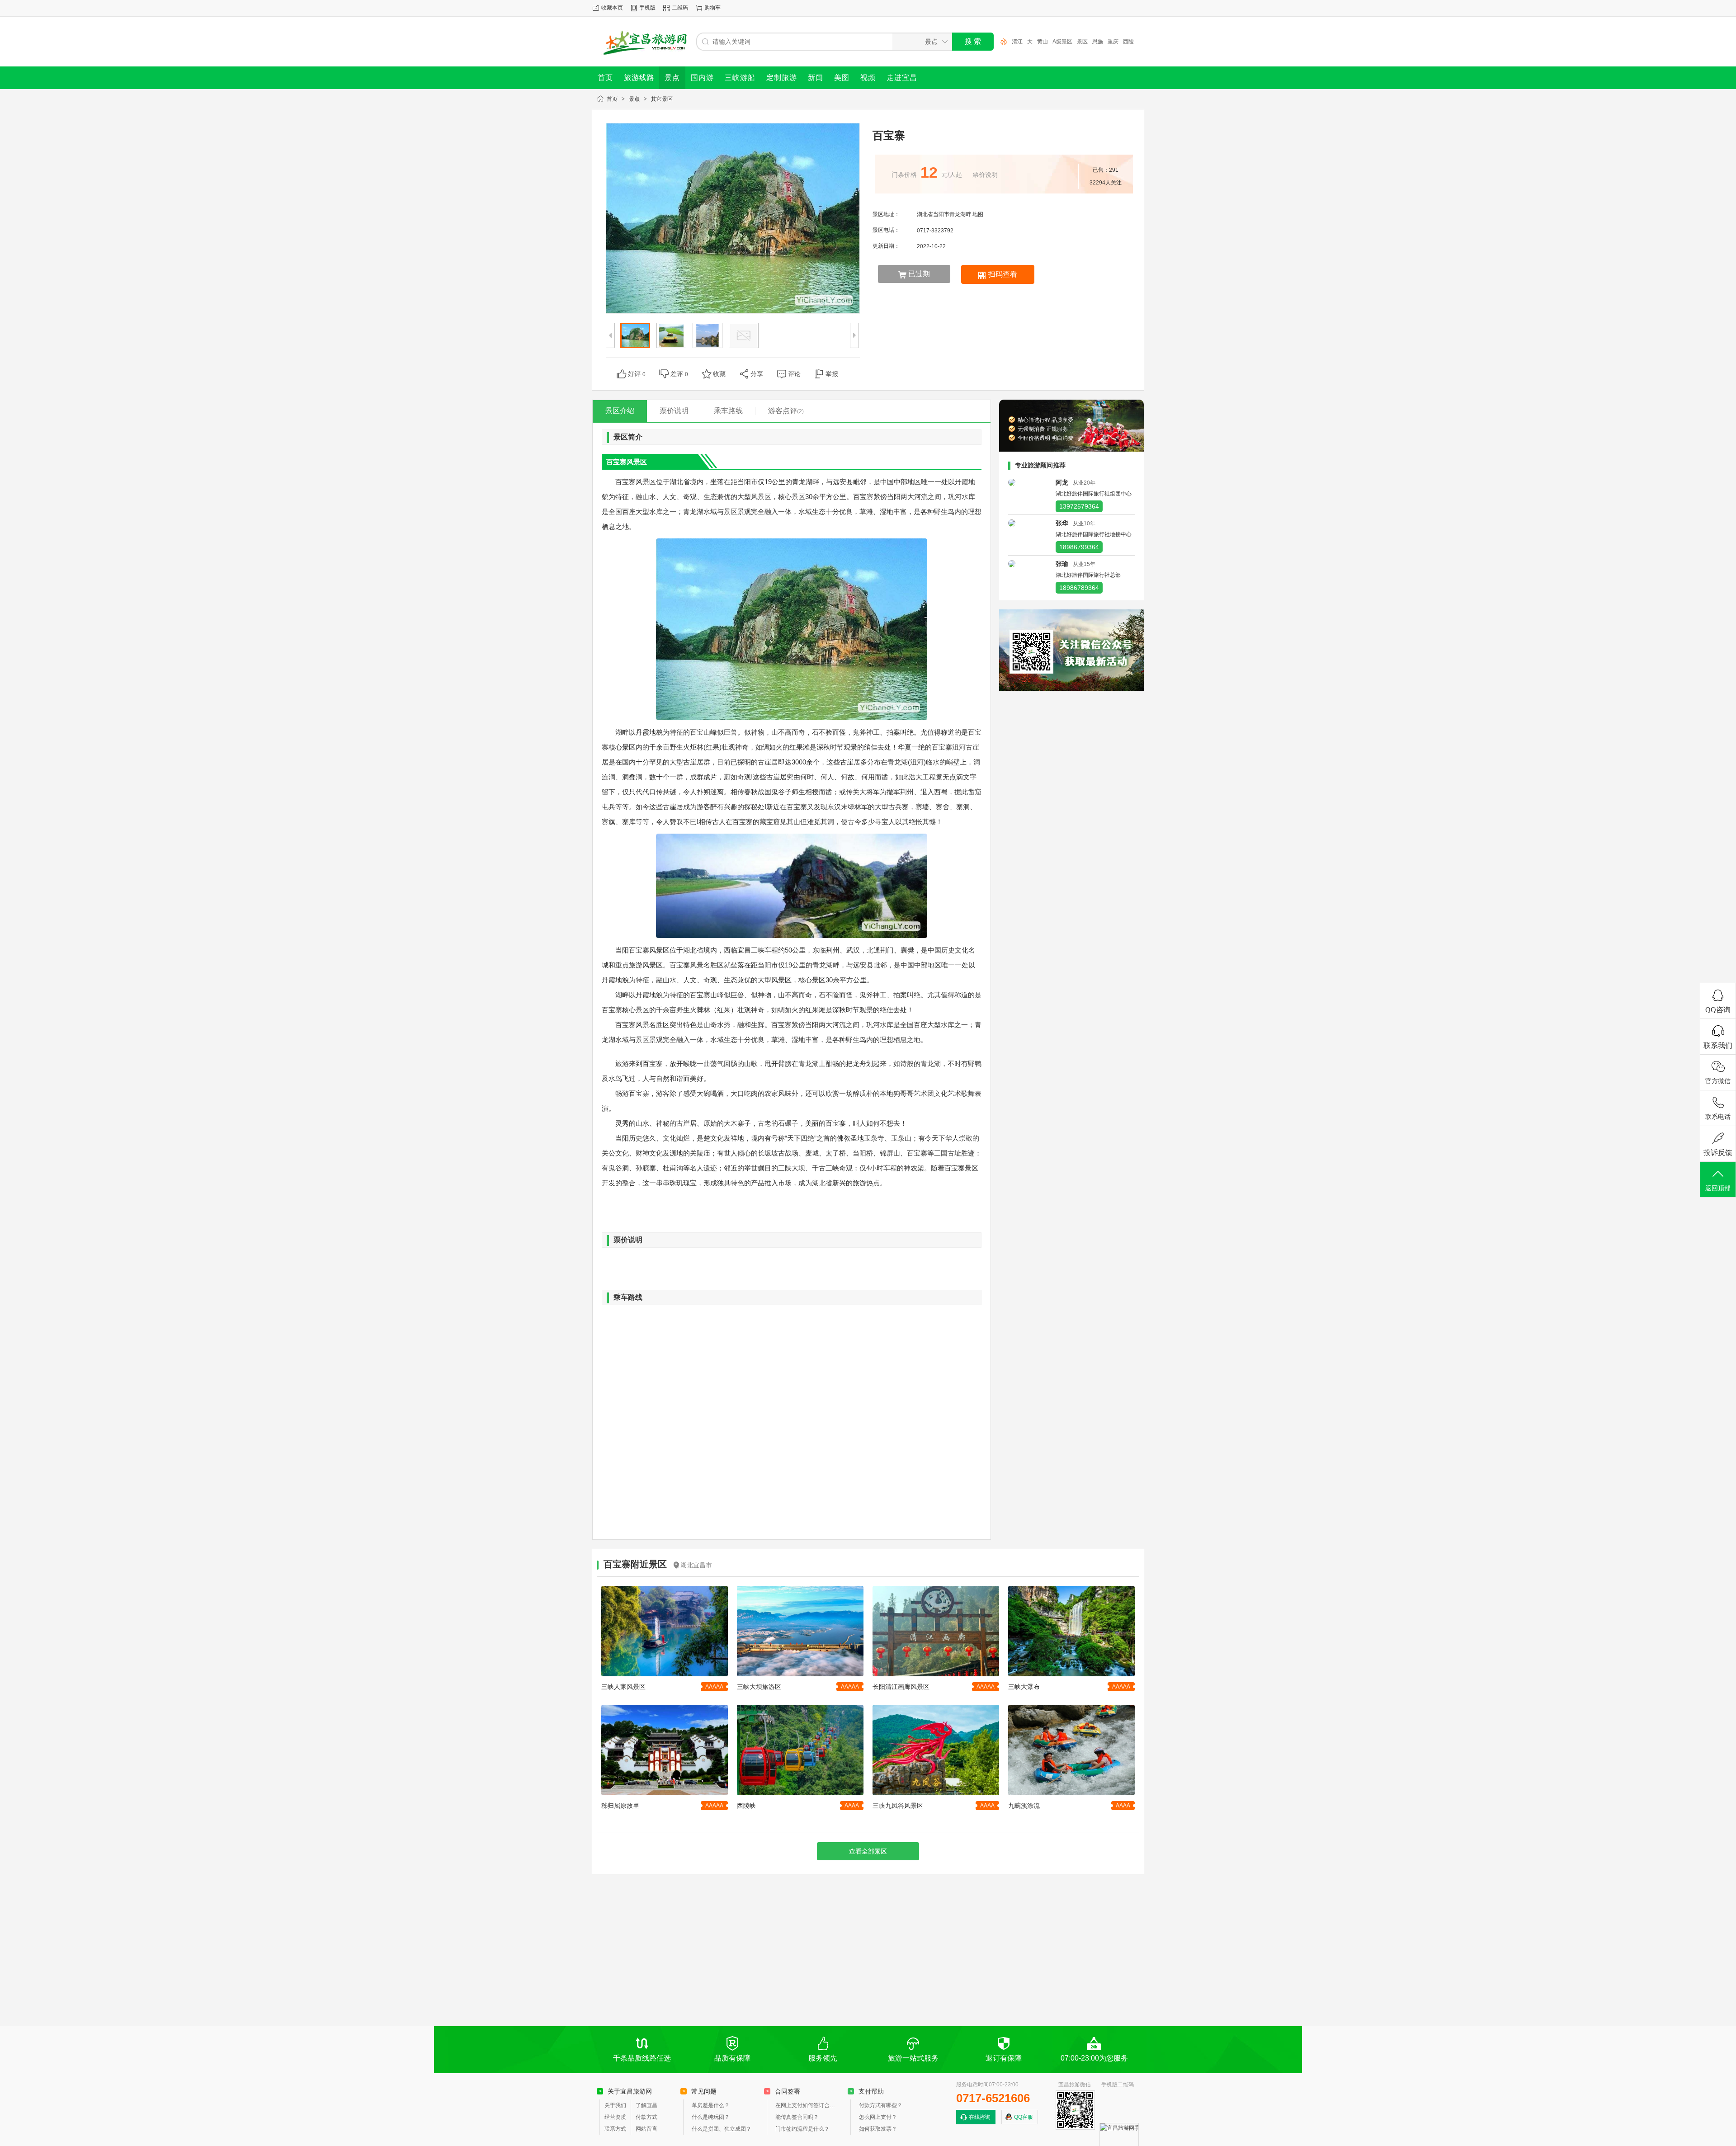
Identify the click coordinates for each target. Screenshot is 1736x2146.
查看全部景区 (868, 1851)
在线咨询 (980, 2117)
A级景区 (1062, 42)
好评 (637, 374)
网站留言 (646, 2129)
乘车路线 (728, 411)
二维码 (680, 8)
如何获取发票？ (878, 2129)
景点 (634, 99)
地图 (978, 214)
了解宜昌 (646, 2105)
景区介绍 (620, 411)
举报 (832, 374)
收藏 (719, 374)
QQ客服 (1024, 2117)
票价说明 (674, 411)
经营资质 (615, 2117)
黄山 (1043, 42)
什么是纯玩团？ (711, 2117)
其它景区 (662, 99)
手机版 (647, 8)
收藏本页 (612, 8)
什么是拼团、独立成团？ (722, 2129)
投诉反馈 (1718, 1153)
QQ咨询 (1718, 1010)
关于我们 (615, 2105)
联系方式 (615, 2129)
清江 (1017, 42)
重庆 (1113, 42)
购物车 (712, 8)
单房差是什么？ (711, 2105)
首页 (612, 99)
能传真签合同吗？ (797, 2117)
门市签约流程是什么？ (802, 2129)
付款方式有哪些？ (881, 2105)
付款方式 (646, 2117)
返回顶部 (1718, 1188)
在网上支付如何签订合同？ (807, 2105)
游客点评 (786, 411)
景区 (1082, 42)
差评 (679, 374)
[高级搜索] (1000, 42)
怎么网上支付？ (878, 2117)
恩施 (1098, 42)
